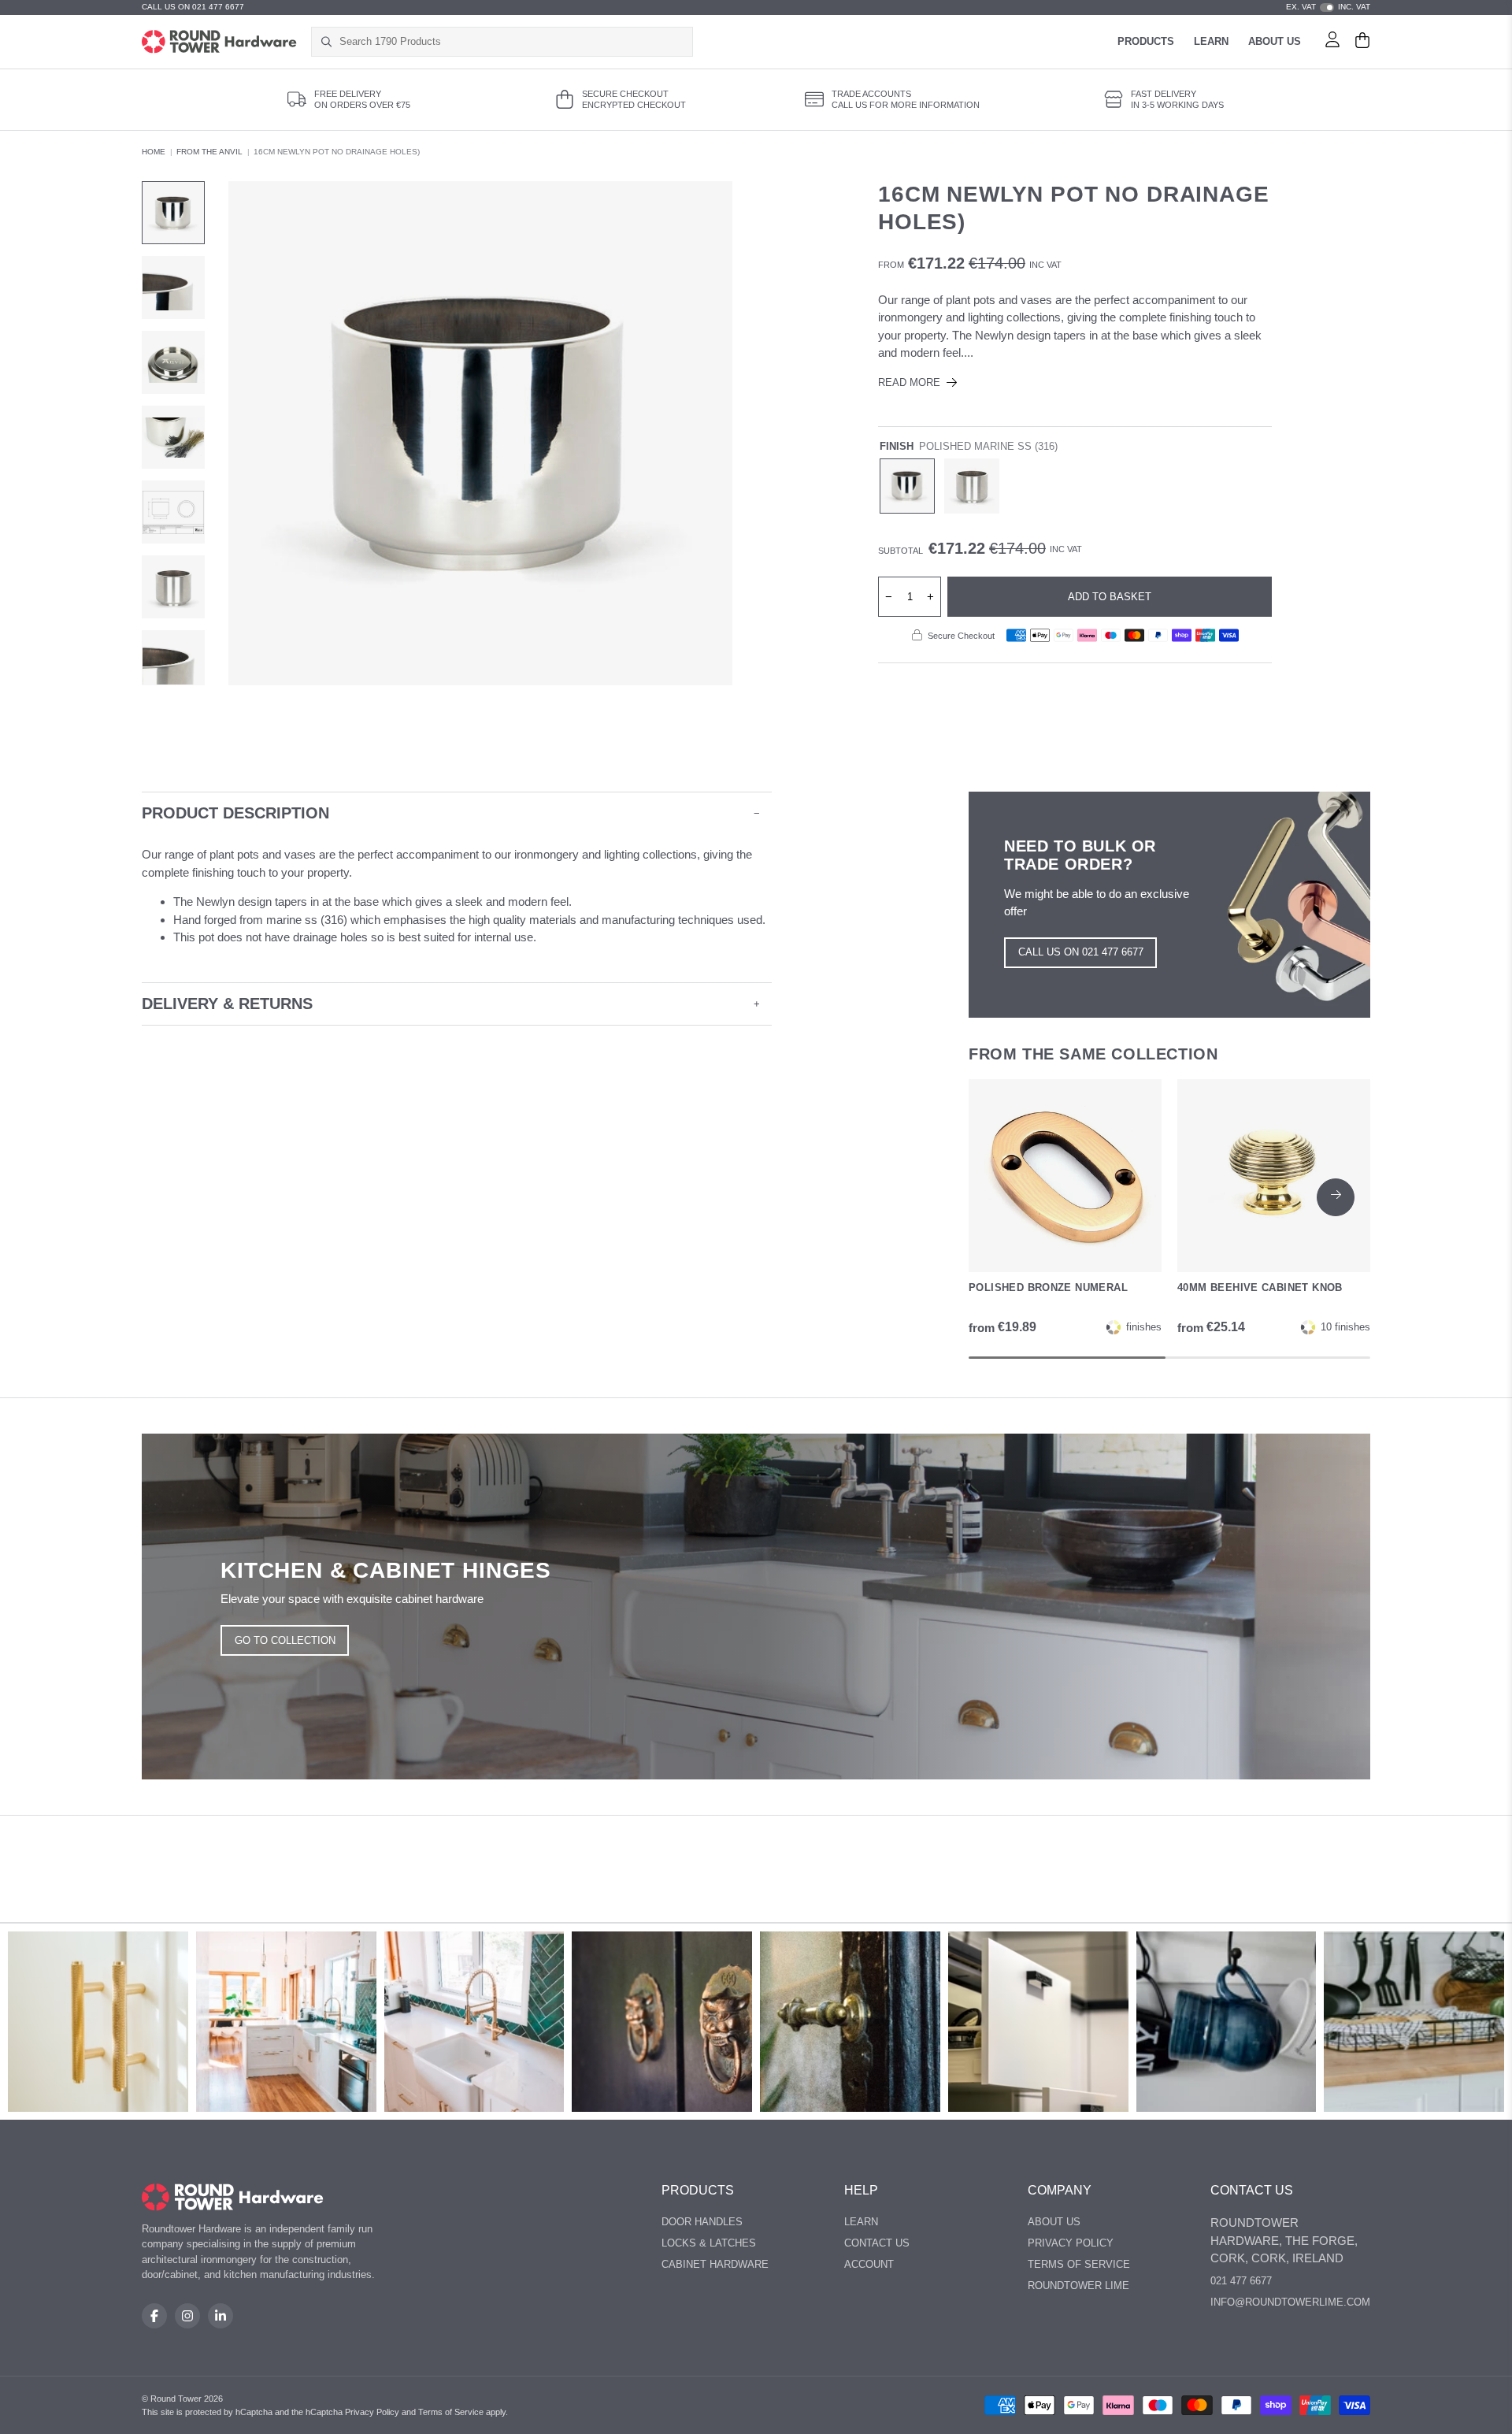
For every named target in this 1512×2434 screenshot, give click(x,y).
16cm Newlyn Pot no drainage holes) (337, 152)
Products (1146, 41)
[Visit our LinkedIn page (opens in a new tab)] (220, 2316)
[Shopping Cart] (1362, 42)
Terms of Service (1079, 2264)
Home (154, 152)
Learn (1211, 41)
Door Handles (702, 2222)
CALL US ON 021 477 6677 (193, 7)
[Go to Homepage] (219, 42)
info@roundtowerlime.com (1290, 2302)
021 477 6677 (1241, 2281)
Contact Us (877, 2243)
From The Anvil (209, 152)
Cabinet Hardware (715, 2264)
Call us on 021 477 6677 (1081, 952)
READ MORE (909, 382)
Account (869, 2264)
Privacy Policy (1071, 2243)
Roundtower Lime (1078, 2286)
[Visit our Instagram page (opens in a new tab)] (187, 2316)
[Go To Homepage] (233, 2197)
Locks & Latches (709, 2243)
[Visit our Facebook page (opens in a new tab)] (154, 2316)
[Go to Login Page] (1332, 42)
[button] (1336, 1197)
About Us (1275, 41)
